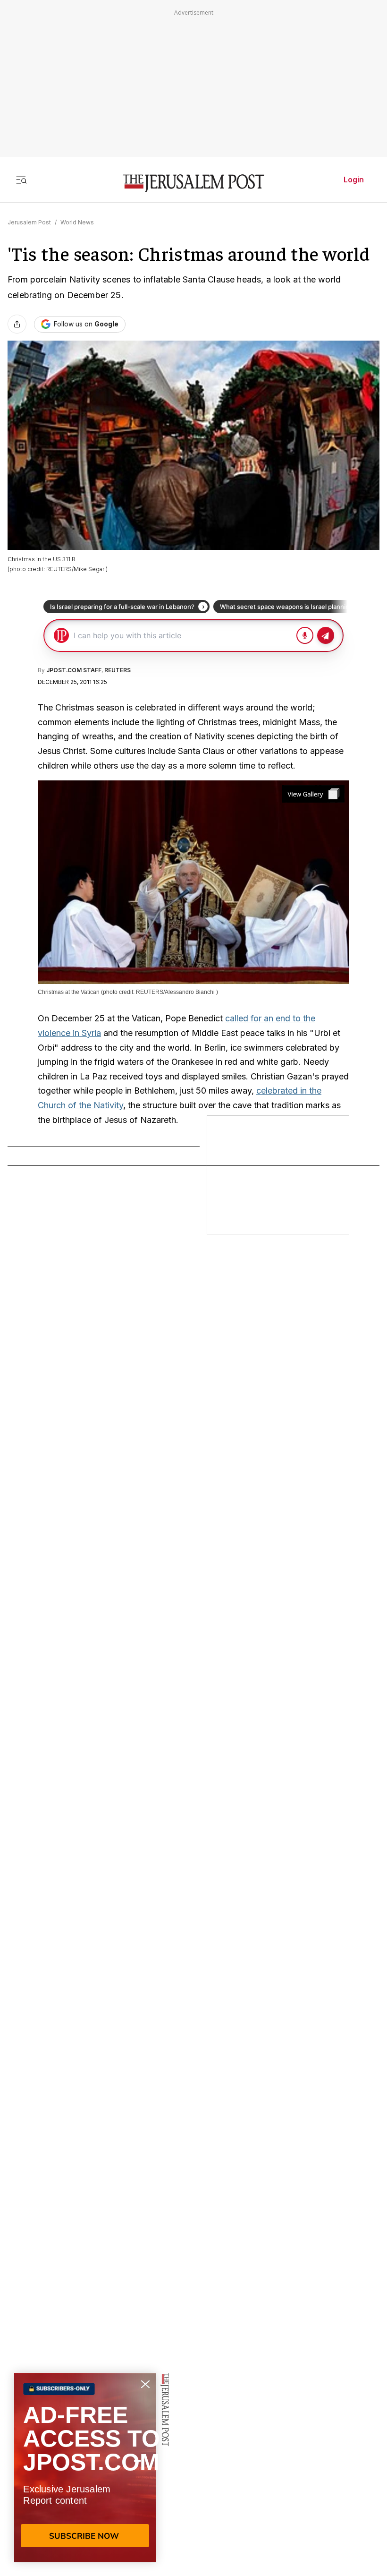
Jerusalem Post (29, 222)
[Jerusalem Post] (193, 184)
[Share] (17, 324)
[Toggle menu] (21, 180)
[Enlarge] (313, 794)
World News (77, 222)
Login (354, 180)
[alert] (85, 2467)
